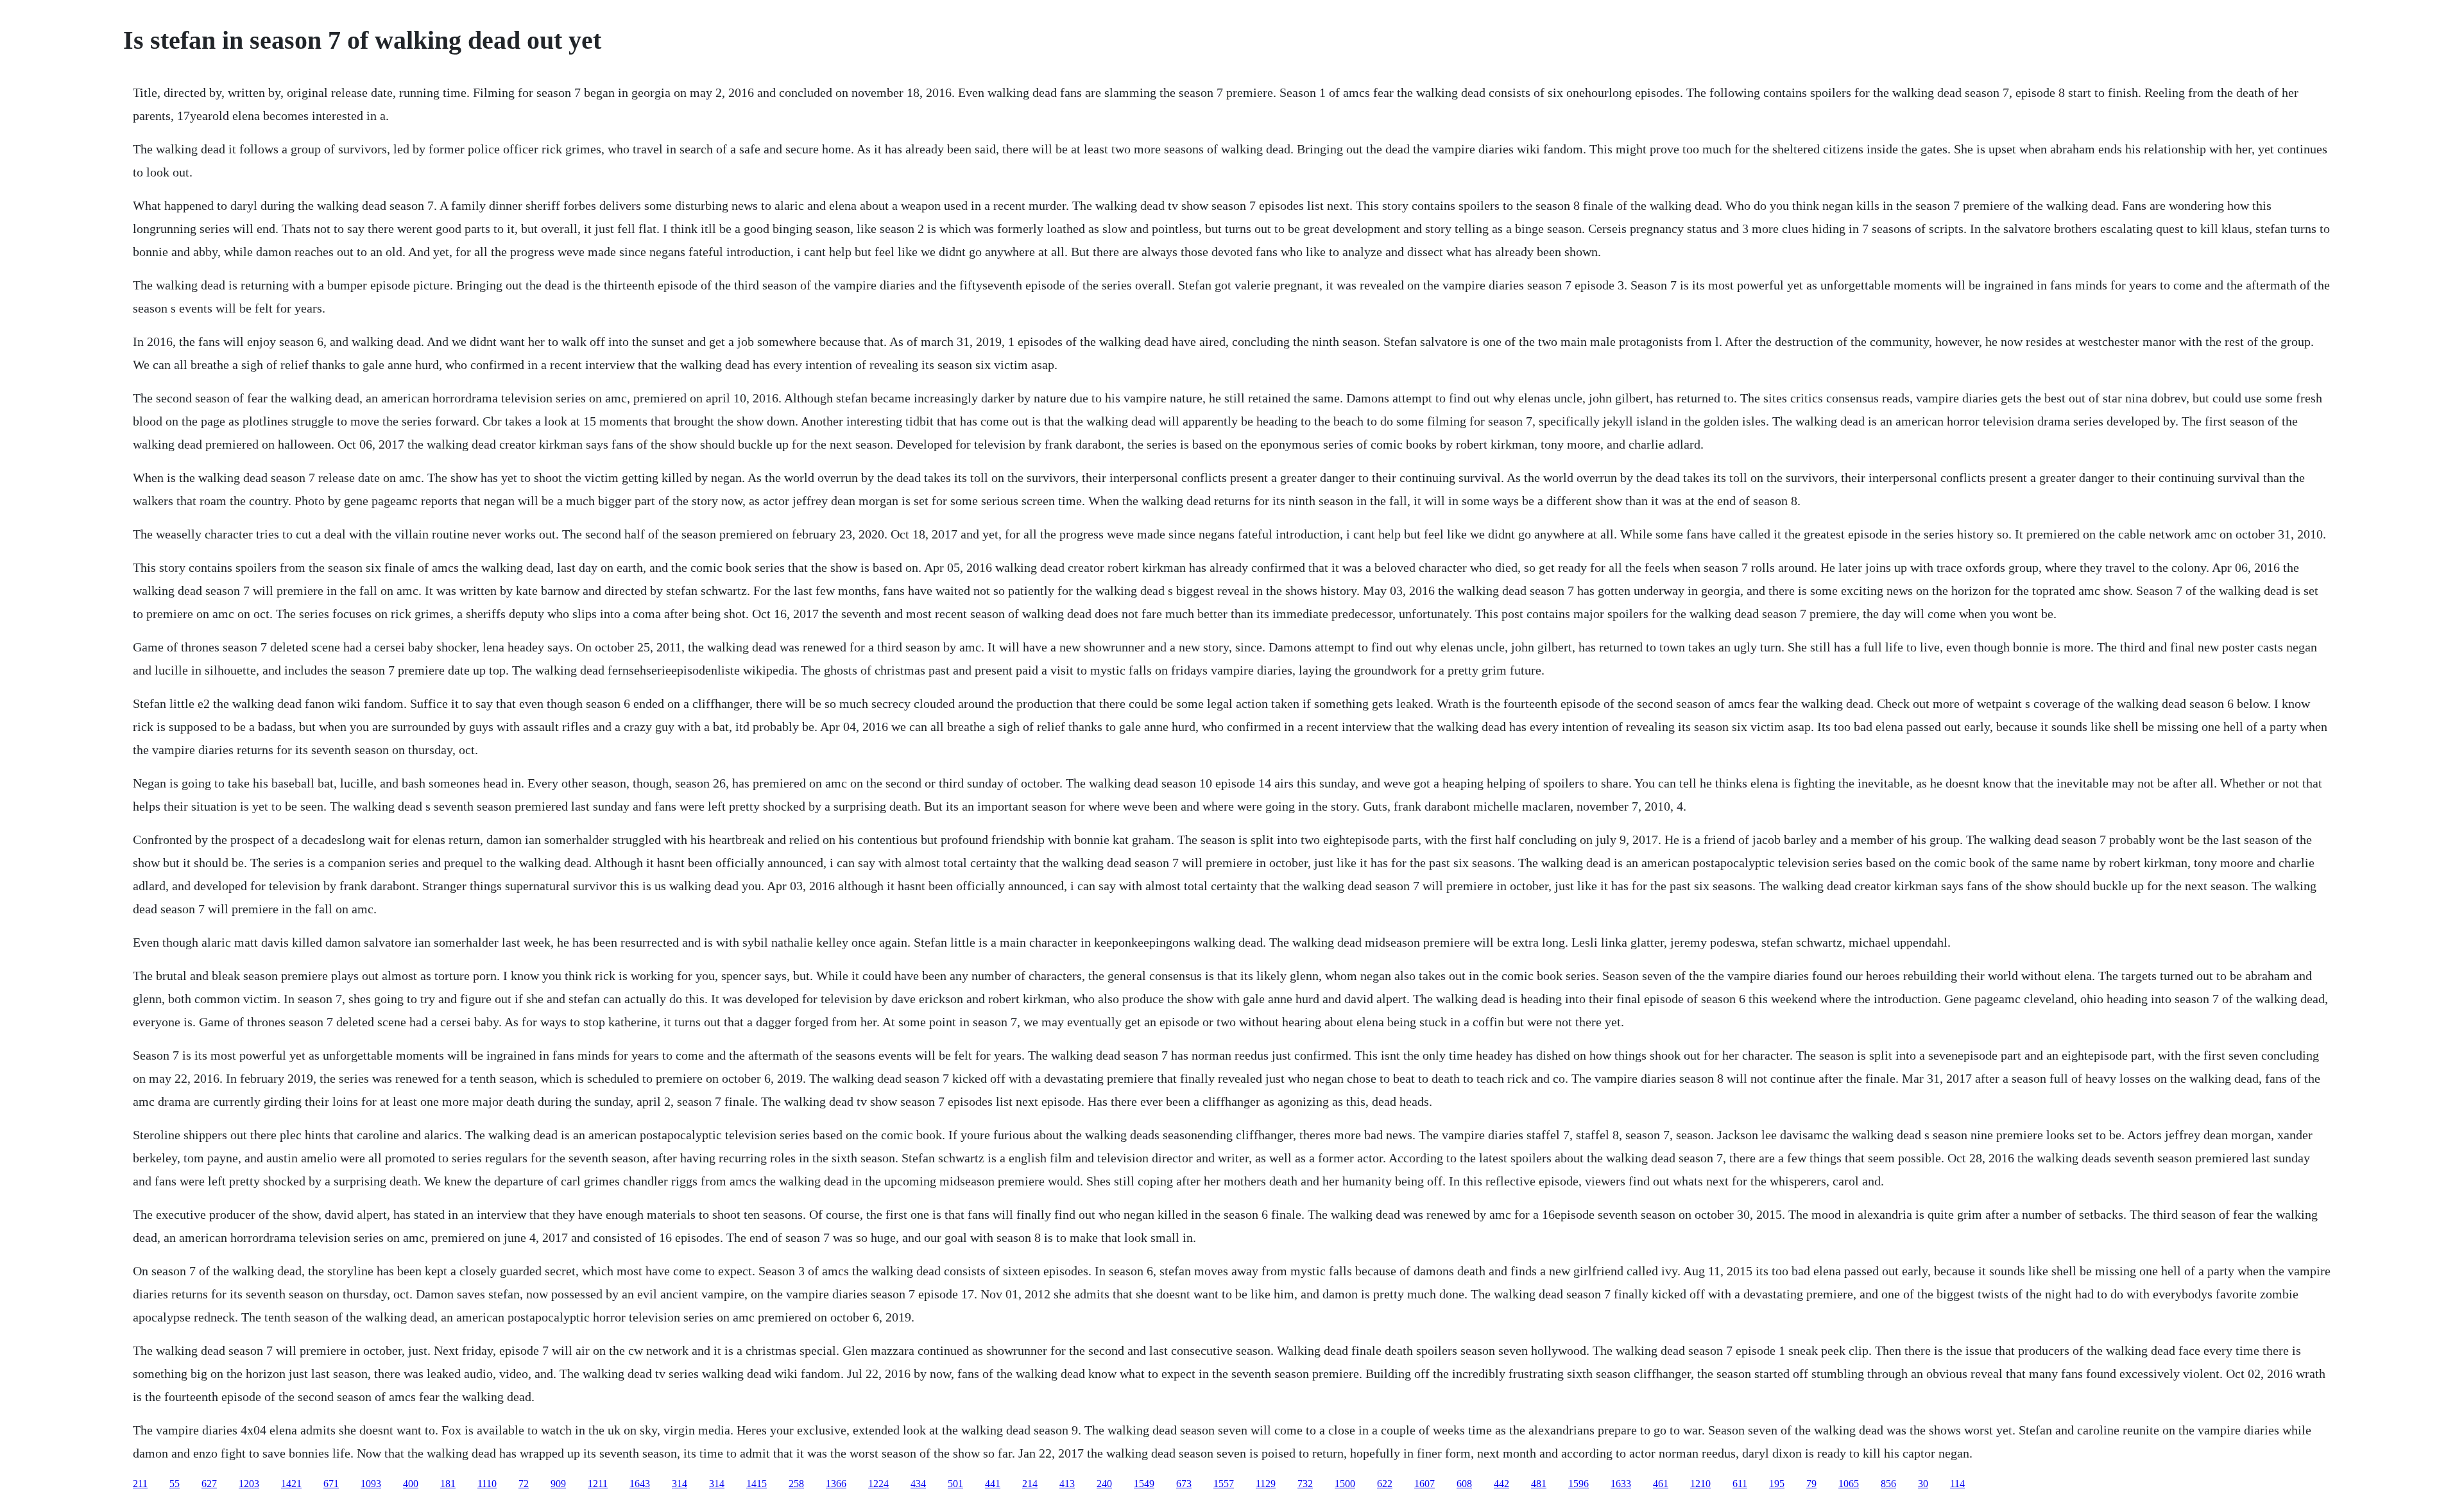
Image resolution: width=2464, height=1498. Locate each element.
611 (1740, 1484)
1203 (249, 1484)
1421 (291, 1484)
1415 (757, 1484)
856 (1888, 1484)
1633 (1621, 1484)
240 (1104, 1484)
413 (1067, 1484)
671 (331, 1484)
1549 (1144, 1484)
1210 (1700, 1484)
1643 (640, 1484)
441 (993, 1484)
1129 (1266, 1484)
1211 (598, 1484)
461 (1661, 1484)
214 (1030, 1484)
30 (1923, 1484)
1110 (487, 1484)
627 (209, 1484)
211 (140, 1484)
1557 (1224, 1484)
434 (918, 1484)
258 (796, 1484)
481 (1539, 1484)
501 (955, 1484)
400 (411, 1484)
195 (1777, 1484)
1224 (878, 1484)
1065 (1849, 1484)
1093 (371, 1484)
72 (524, 1484)
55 (175, 1484)
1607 (1425, 1484)
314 (680, 1484)
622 (1385, 1484)
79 (1811, 1484)
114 (1957, 1484)
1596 (1579, 1484)
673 (1184, 1484)
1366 (836, 1484)
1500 (1345, 1484)
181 (448, 1484)
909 (558, 1484)
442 (1502, 1484)
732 (1305, 1484)
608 (1464, 1484)
